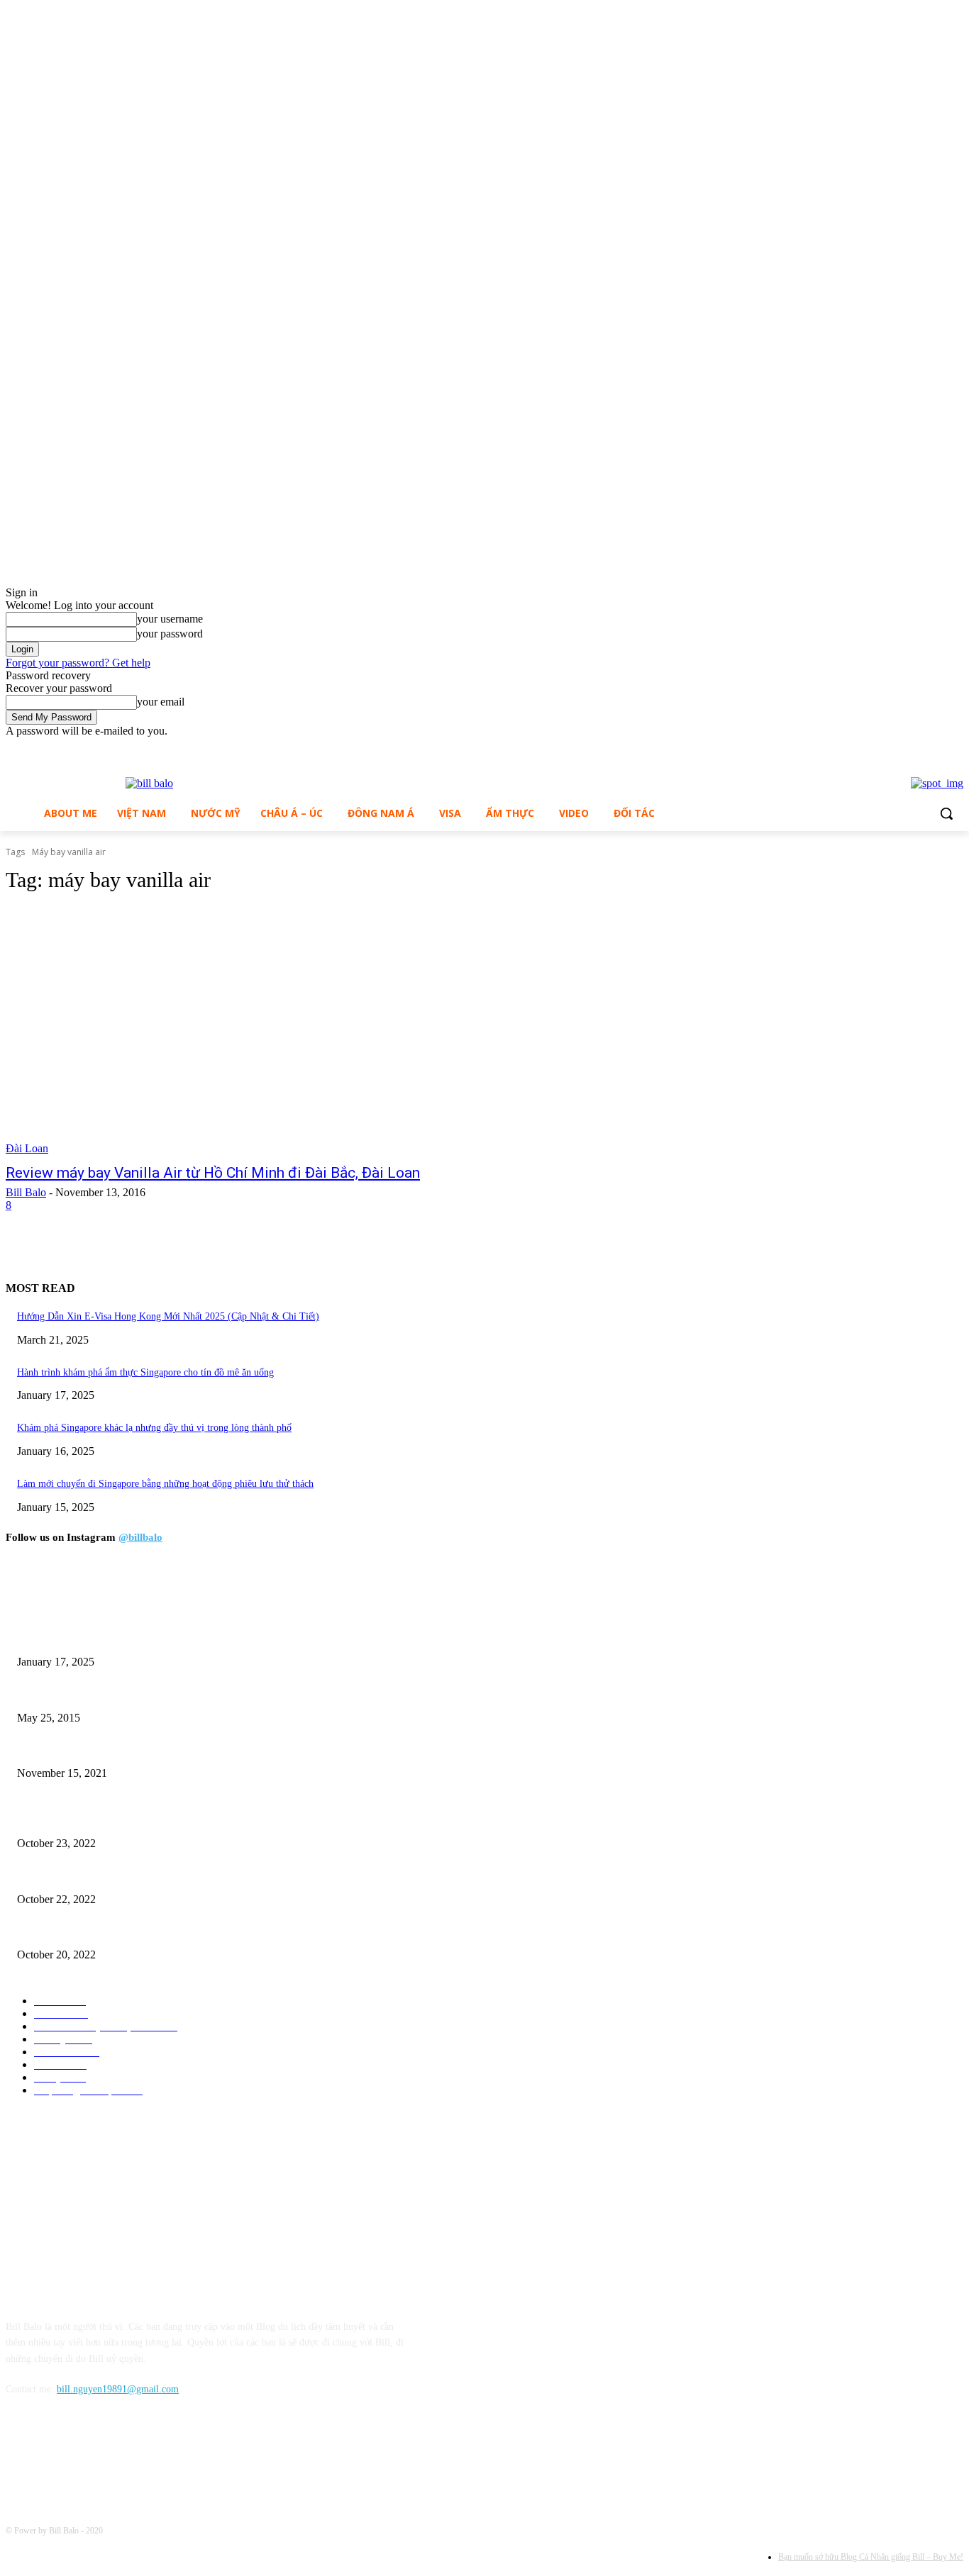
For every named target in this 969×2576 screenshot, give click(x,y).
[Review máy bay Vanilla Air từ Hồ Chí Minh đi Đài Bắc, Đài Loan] (254, 1031)
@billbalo (140, 1537)
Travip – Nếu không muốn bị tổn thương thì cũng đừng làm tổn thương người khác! (187, 1750)
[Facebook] (916, 748)
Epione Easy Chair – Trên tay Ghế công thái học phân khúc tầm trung (158, 1820)
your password (170, 634)
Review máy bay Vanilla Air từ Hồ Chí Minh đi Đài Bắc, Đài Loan (213, 1173)
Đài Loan (27, 1148)
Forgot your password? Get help (78, 663)
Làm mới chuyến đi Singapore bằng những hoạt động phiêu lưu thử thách (165, 1484)
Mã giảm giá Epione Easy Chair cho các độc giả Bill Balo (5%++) (150, 1932)
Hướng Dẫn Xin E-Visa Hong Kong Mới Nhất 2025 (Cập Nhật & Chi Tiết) (168, 1316)
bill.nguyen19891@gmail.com (118, 2389)
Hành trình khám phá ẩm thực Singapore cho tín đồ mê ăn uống (145, 1372)
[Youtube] (955, 748)
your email (161, 702)
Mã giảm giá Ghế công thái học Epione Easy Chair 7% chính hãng (151, 1876)
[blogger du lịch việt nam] (149, 784)
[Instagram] (935, 748)
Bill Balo (26, 1192)
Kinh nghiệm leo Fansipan (70, 1694)
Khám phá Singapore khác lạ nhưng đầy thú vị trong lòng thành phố (154, 1428)
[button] (946, 813)
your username (170, 619)
